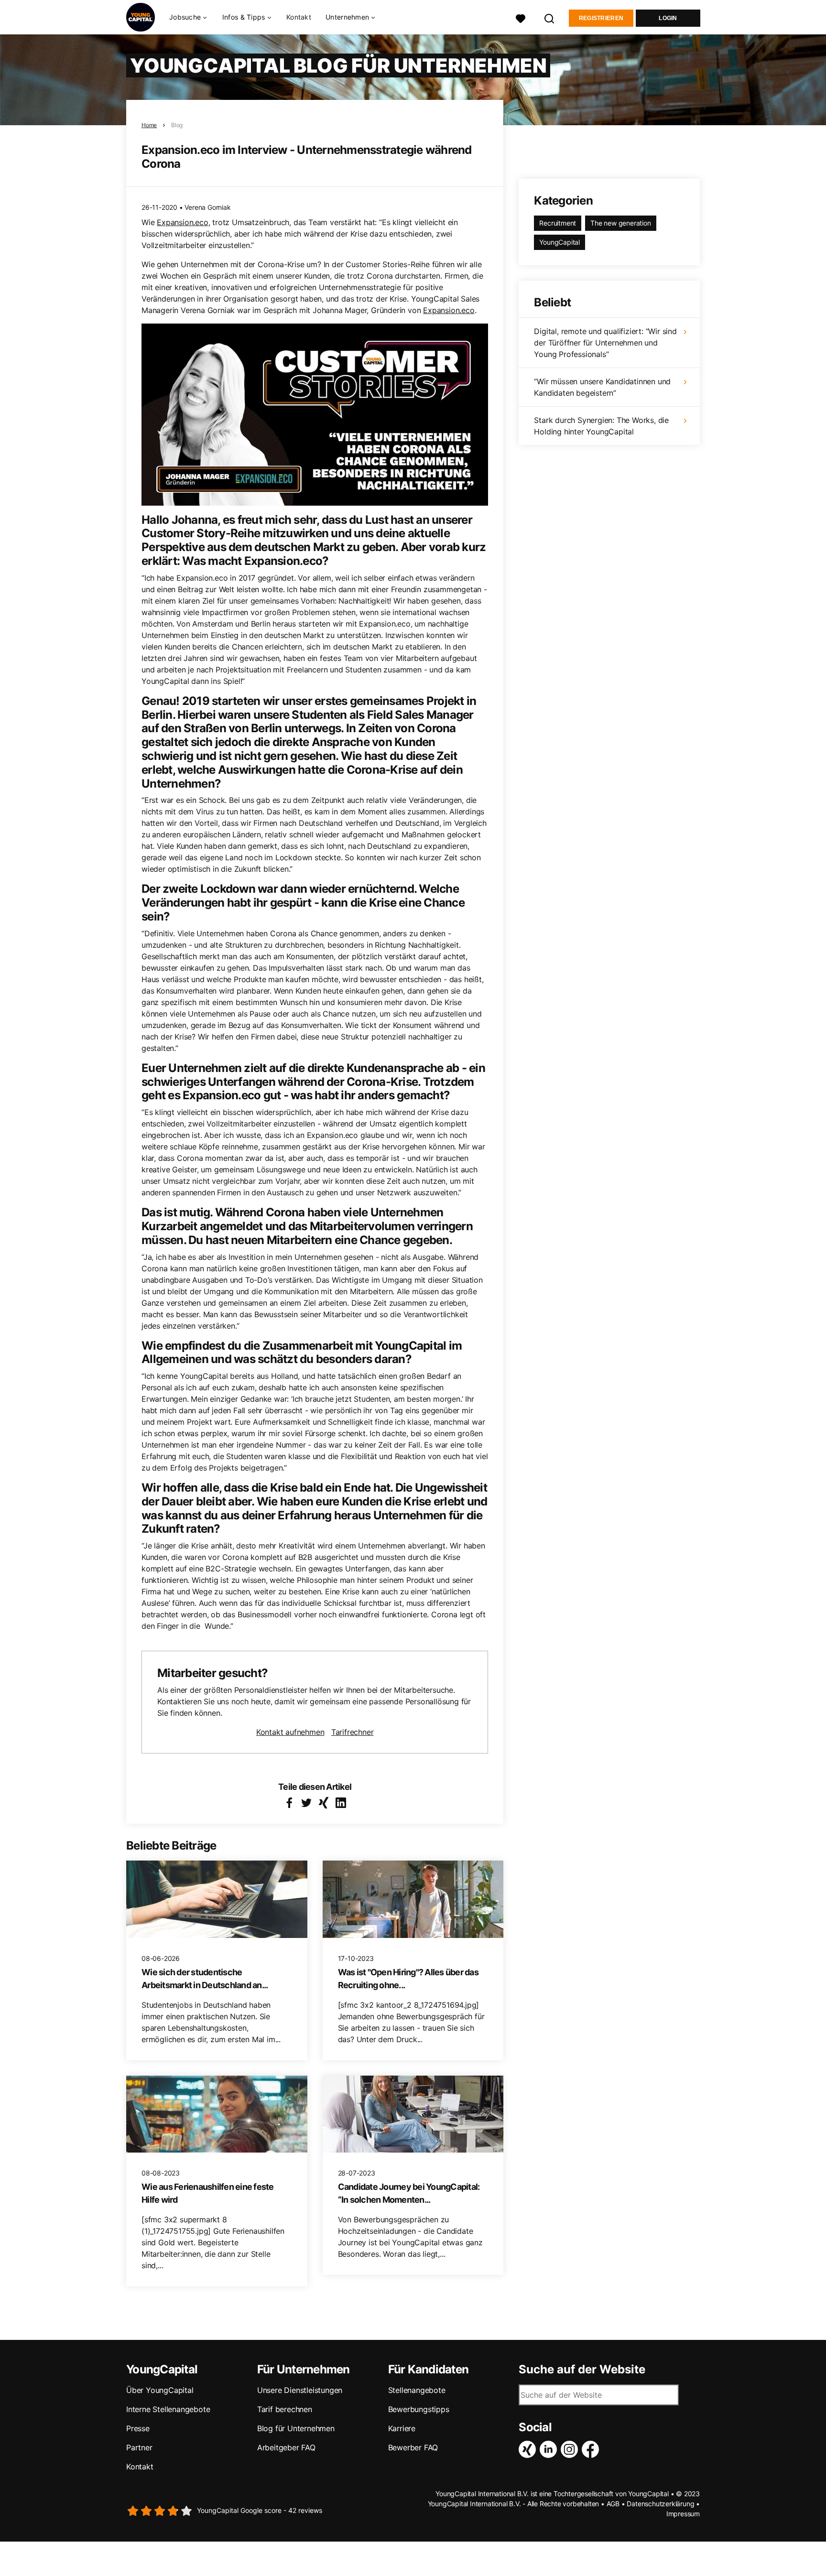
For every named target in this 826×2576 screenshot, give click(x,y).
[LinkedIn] (550, 2449)
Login (668, 18)
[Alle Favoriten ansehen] (521, 17)
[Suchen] (550, 17)
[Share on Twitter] (306, 1803)
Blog (177, 125)
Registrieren (601, 18)
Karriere (402, 2428)
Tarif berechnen (285, 2409)
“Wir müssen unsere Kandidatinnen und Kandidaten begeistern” (602, 387)
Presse (138, 2428)
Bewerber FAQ (413, 2447)
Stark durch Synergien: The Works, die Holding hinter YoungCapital (601, 426)
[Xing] (529, 2449)
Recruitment (558, 223)
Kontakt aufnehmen (290, 1732)
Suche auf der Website (582, 2370)
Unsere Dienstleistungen (300, 2390)
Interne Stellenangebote (168, 2409)
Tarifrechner (353, 1732)
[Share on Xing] (324, 1803)
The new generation (620, 223)
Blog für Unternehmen (296, 2428)
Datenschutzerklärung (660, 2504)
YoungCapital (560, 242)
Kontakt (299, 17)
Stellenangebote (417, 2390)
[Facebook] (592, 2449)
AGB (613, 2504)
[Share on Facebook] (289, 1803)
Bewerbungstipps (419, 2409)
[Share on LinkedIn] (341, 1803)
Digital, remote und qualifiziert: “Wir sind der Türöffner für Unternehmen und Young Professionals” (605, 343)
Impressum (683, 2514)
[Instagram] (571, 2449)
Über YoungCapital (160, 2390)
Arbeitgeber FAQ (286, 2447)
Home (149, 125)
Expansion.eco (182, 222)
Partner (139, 2447)
